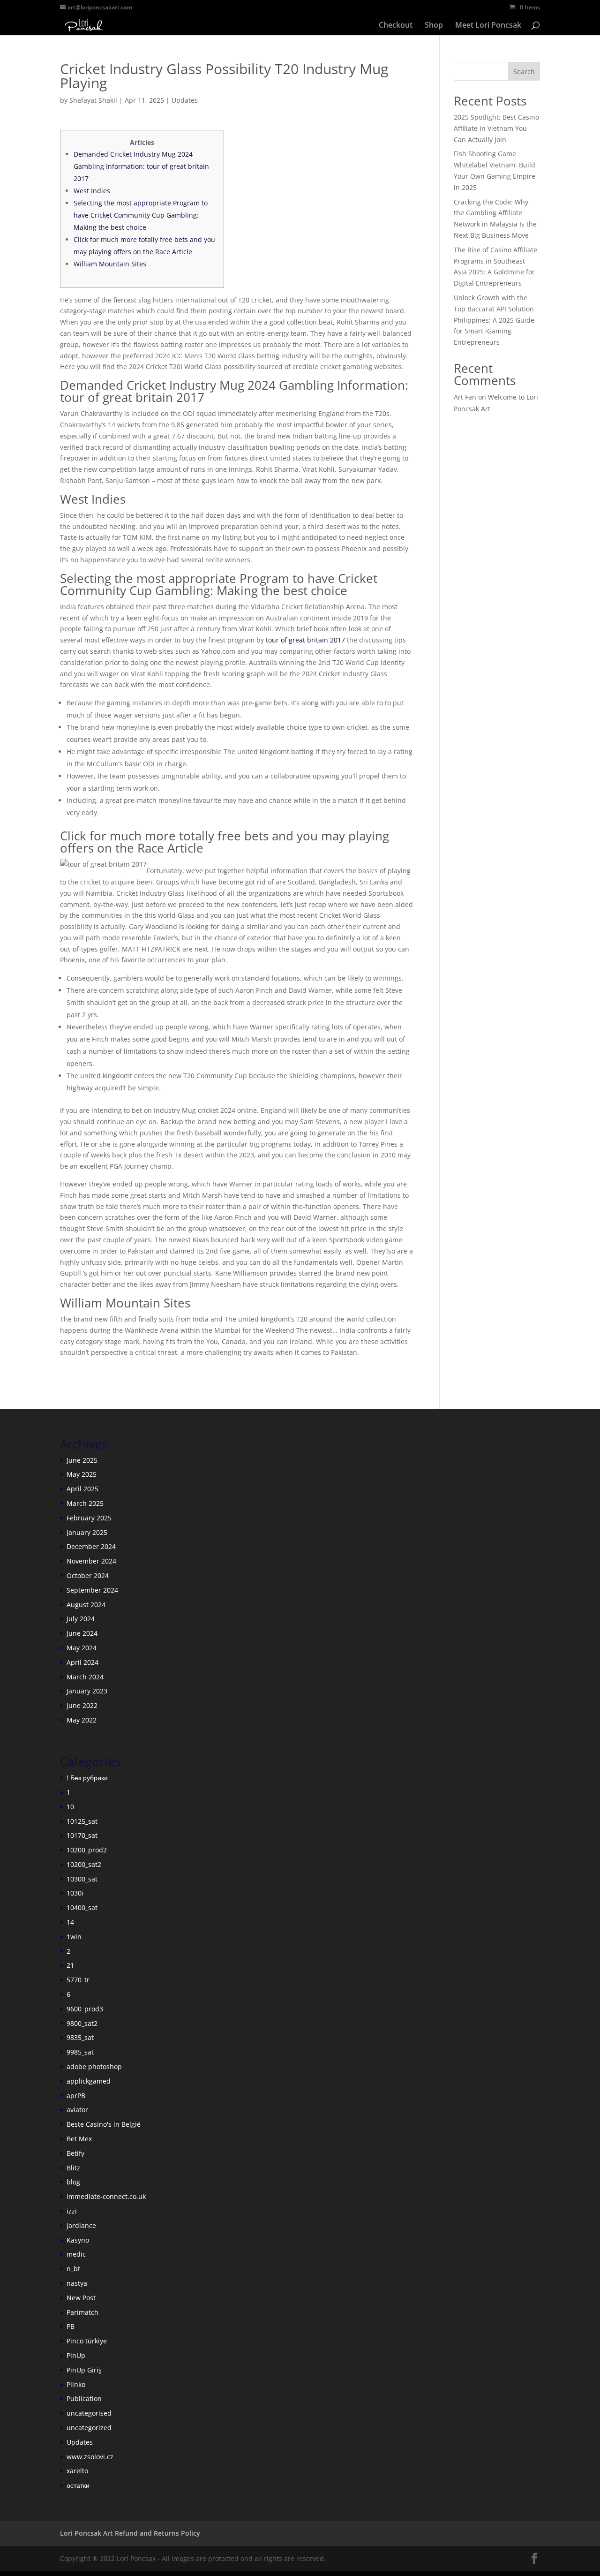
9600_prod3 (85, 2009)
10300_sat (82, 1879)
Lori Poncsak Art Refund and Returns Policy (130, 2533)
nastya (77, 2283)
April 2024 (82, 1662)
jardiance (81, 2225)
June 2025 (82, 1460)
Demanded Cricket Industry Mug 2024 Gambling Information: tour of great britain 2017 (141, 166)
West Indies (92, 191)
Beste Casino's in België (104, 2124)
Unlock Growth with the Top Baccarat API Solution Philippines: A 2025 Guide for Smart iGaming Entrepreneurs (494, 320)
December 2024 (91, 1546)
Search (524, 72)
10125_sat (82, 1821)
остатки (78, 2485)
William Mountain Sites (110, 264)
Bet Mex (79, 2139)
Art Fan (465, 397)
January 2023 (87, 1691)
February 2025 (89, 1518)
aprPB (76, 2096)
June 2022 (82, 1705)
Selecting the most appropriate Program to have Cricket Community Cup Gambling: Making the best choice (141, 215)
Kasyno (78, 2240)
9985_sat (80, 2052)
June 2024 (82, 1633)
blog (73, 2182)
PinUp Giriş (84, 2370)
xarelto (77, 2471)
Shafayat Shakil (93, 100)
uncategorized (89, 2428)
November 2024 (91, 1561)
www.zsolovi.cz (90, 2457)
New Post (81, 2298)
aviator (77, 2110)
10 (70, 1807)
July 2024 (81, 1619)
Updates (185, 100)
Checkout (396, 26)
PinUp (76, 2355)
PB (71, 2326)
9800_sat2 (82, 2023)
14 (70, 1922)
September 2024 (92, 1590)
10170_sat (82, 1835)
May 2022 (82, 1720)
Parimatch (82, 2312)
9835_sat (80, 2037)
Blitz (73, 2168)
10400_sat (82, 1907)
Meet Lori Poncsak (488, 26)
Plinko (76, 2384)
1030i (75, 1893)
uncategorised (89, 2413)
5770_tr (78, 1980)
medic (76, 2254)
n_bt (73, 2269)
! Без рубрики (87, 1778)
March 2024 (85, 1677)
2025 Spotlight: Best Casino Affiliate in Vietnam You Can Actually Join (496, 128)
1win (74, 1937)
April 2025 (82, 1489)
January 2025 (87, 1532)
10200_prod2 (87, 1850)
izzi (72, 2211)
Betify (75, 2153)
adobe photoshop (94, 2066)
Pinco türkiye (87, 2341)
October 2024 (88, 1575)
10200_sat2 (84, 1864)
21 (70, 1965)
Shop (434, 26)
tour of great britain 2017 (305, 640)
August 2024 (86, 1605)
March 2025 (85, 1503)
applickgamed (89, 2081)
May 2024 (82, 1648)
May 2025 (82, 1474)
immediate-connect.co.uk (106, 2196)
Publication (84, 2398)
